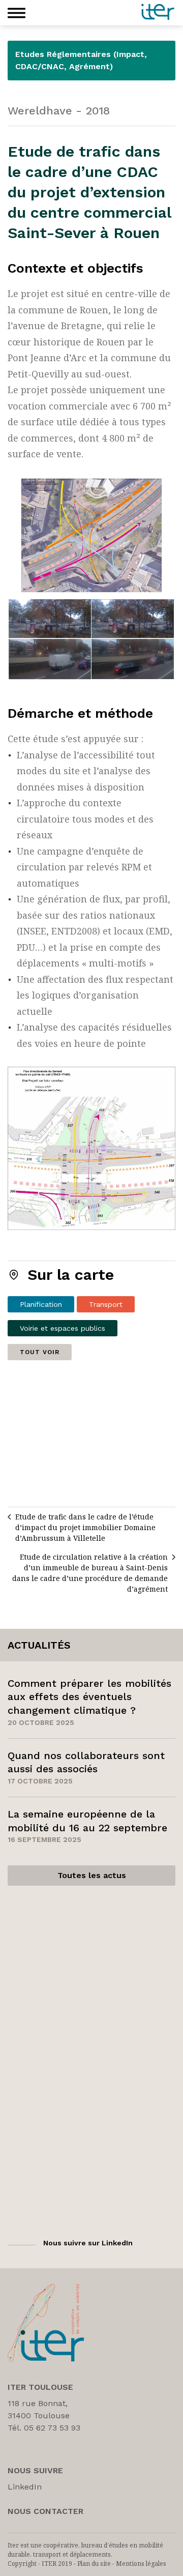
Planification (41, 1304)
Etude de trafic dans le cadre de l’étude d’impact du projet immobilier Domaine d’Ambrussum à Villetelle (85, 1527)
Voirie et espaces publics (63, 1328)
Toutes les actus (92, 1875)
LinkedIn (25, 2487)
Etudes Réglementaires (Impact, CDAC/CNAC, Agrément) (81, 60)
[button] (17, 13)
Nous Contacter (45, 2511)
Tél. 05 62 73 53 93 (44, 2428)
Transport (106, 1304)
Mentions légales (141, 2564)
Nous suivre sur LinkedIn (88, 2243)
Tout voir (40, 1352)
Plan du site (94, 2564)
